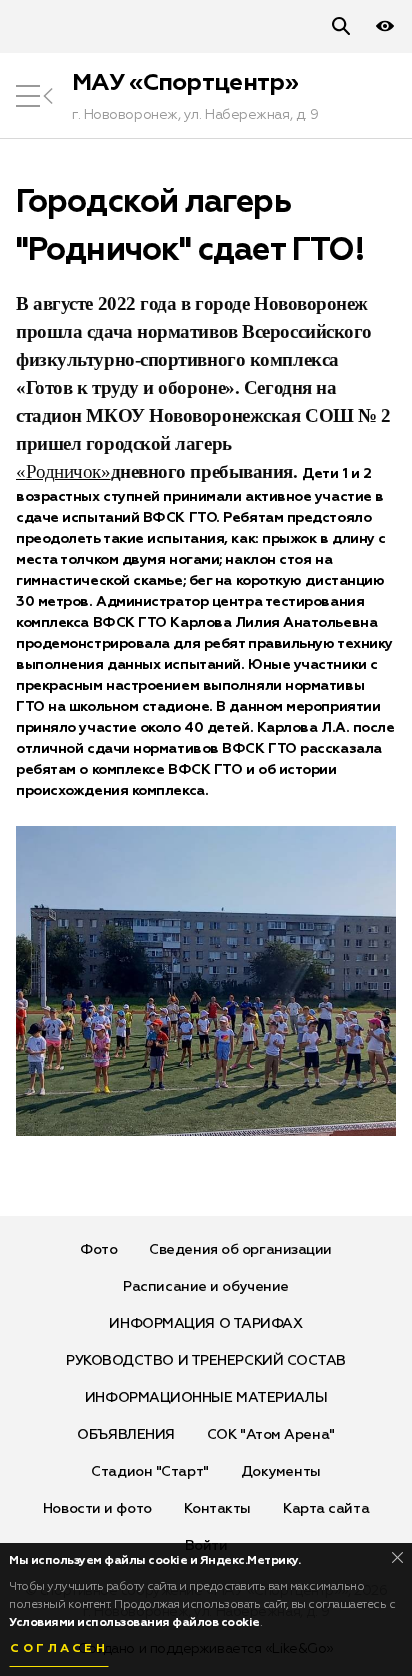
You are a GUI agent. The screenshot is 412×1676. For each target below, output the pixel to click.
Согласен (59, 1649)
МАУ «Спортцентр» (185, 83)
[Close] (397, 1557)
